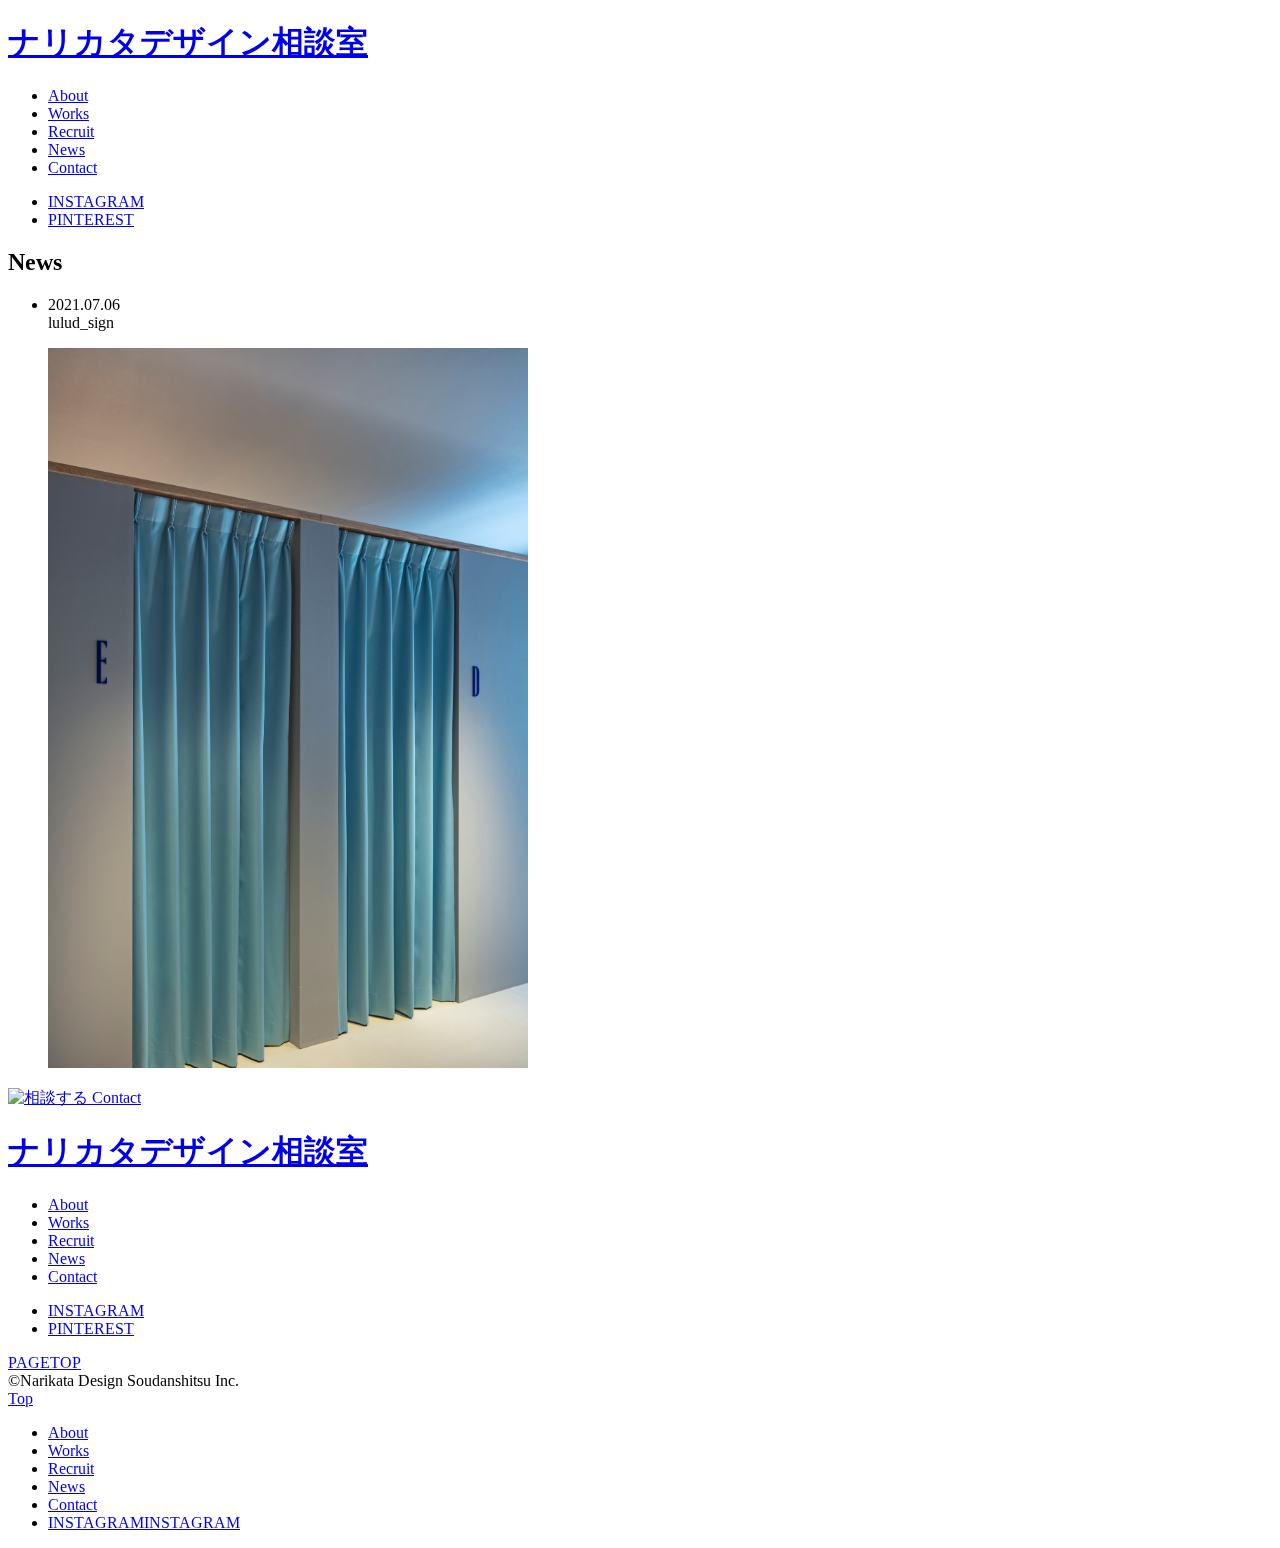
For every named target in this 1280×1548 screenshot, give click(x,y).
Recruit (71, 131)
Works (68, 113)
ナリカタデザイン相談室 (188, 42)
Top (20, 1398)
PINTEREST (91, 219)
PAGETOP (44, 1362)
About (68, 95)
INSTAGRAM (96, 201)
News (66, 149)
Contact (72, 167)
